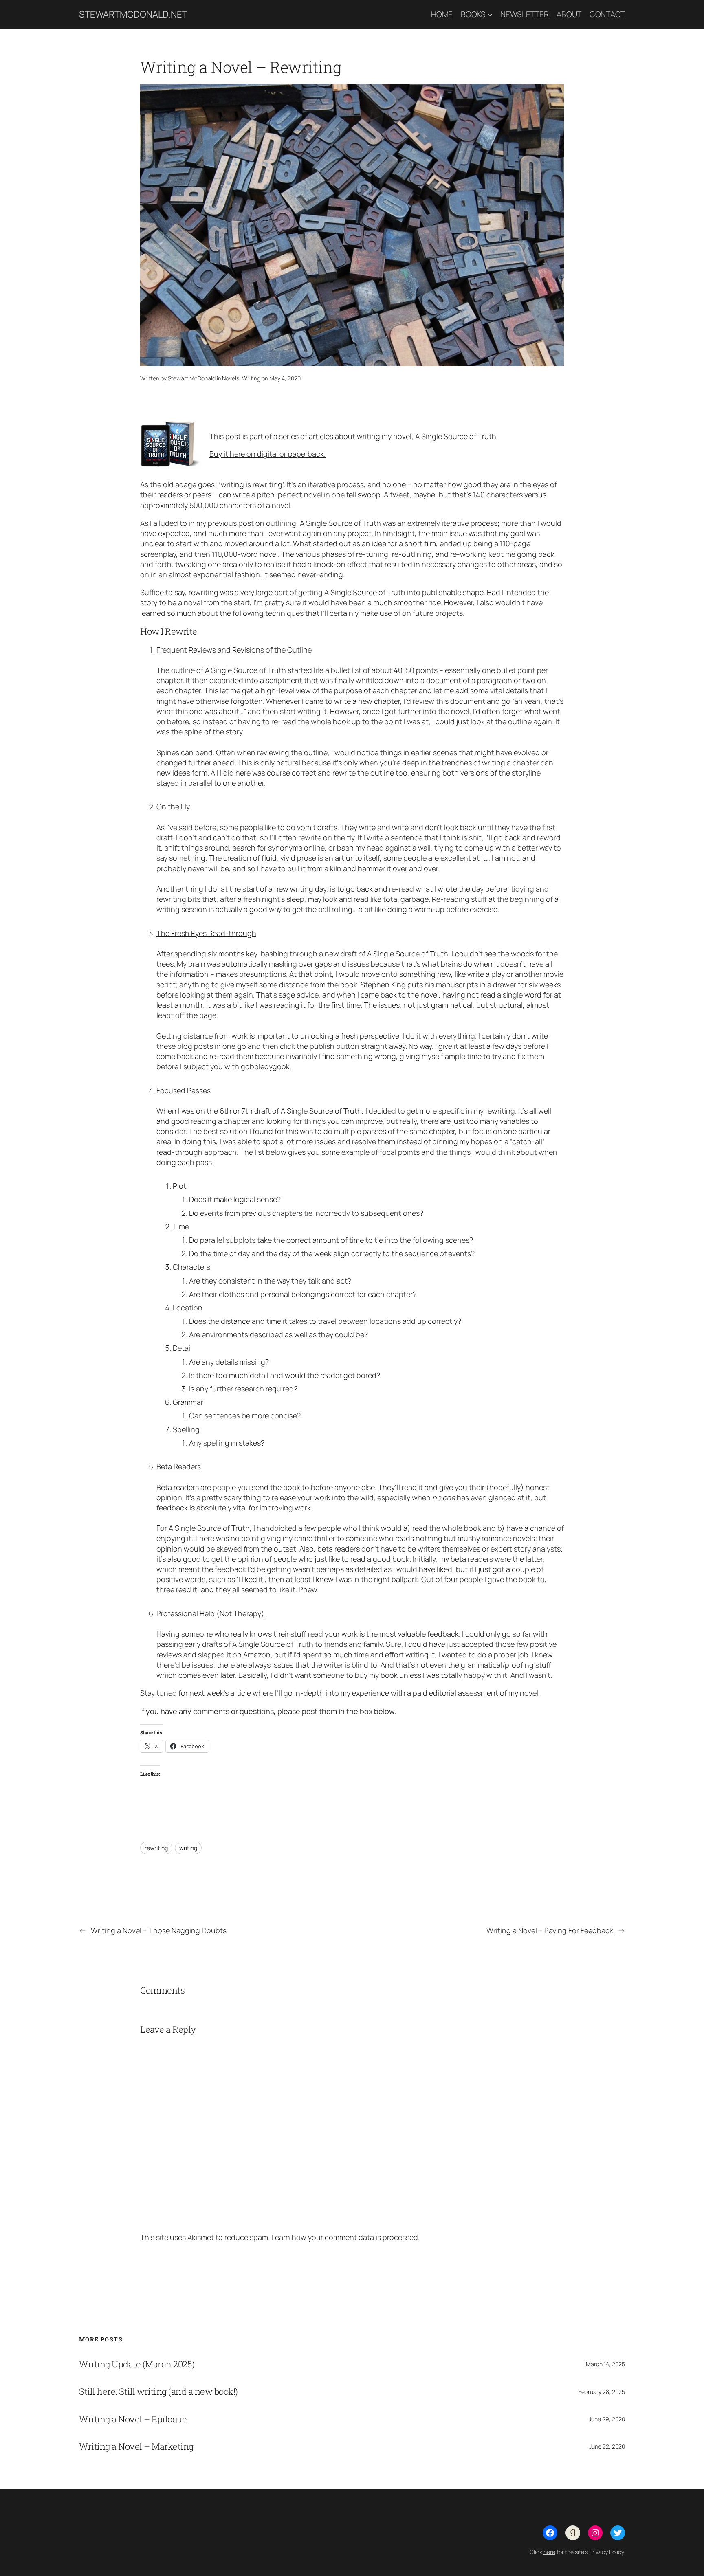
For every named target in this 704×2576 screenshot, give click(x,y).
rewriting (156, 1848)
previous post (231, 523)
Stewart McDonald (192, 378)
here (549, 2552)
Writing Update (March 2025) (137, 2364)
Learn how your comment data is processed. (345, 2237)
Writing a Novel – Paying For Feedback (550, 1930)
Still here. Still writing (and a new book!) (158, 2391)
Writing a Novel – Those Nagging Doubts (159, 1930)
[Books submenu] (490, 15)
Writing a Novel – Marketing (136, 2446)
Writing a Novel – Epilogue (133, 2419)
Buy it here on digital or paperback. (267, 454)
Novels (231, 378)
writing (188, 1848)
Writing (251, 378)
